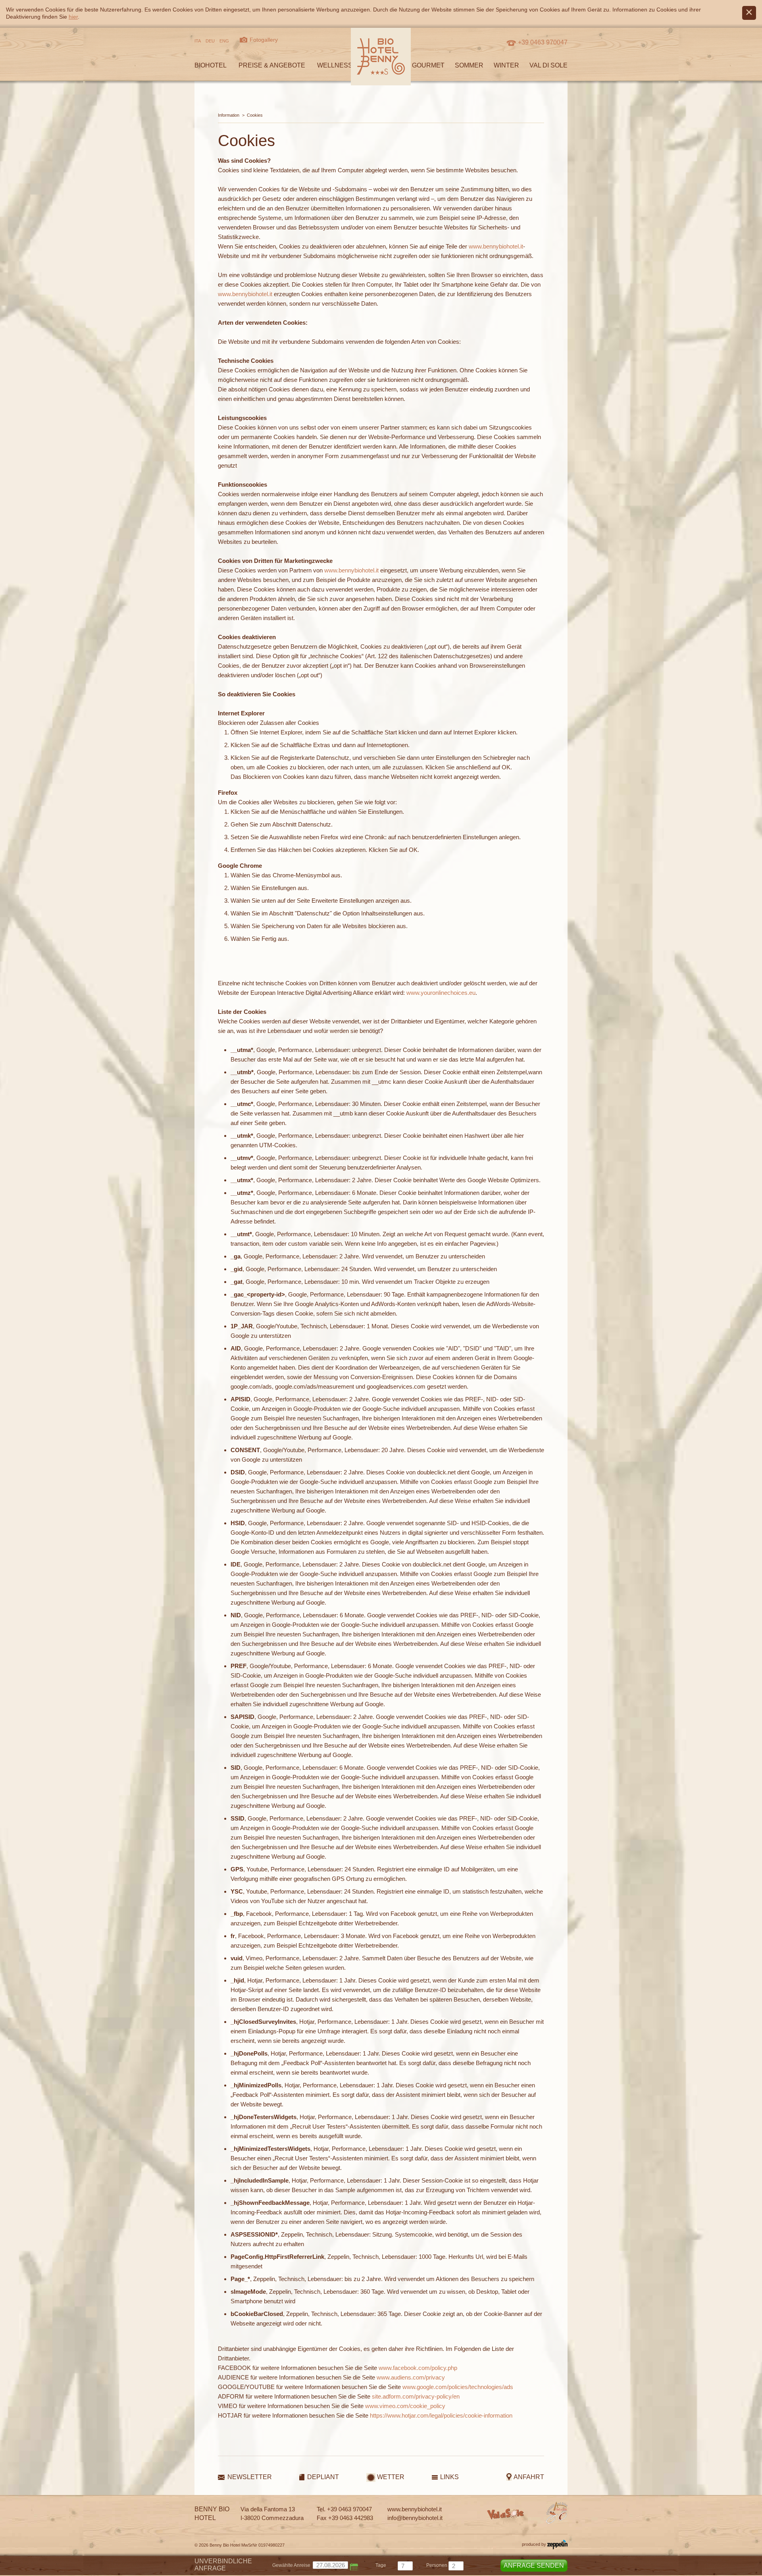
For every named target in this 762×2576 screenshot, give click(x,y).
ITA (198, 41)
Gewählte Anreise (291, 2565)
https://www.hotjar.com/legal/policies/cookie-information (441, 2415)
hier (73, 17)
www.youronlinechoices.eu (441, 993)
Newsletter (250, 2477)
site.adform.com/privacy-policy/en (416, 2396)
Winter (506, 65)
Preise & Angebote (272, 65)
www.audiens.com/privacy (411, 2377)
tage (381, 2565)
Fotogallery (264, 40)
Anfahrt (529, 2477)
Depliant (323, 2477)
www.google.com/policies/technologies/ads (458, 2387)
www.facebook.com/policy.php (418, 2368)
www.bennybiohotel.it (496, 246)
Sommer (469, 65)
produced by (535, 2544)
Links (449, 2477)
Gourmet (428, 65)
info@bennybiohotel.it (415, 2518)
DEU (210, 41)
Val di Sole (548, 65)
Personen (437, 2565)
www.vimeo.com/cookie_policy (405, 2406)
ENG (224, 41)
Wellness (335, 65)
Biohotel (211, 65)
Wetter (391, 2477)
